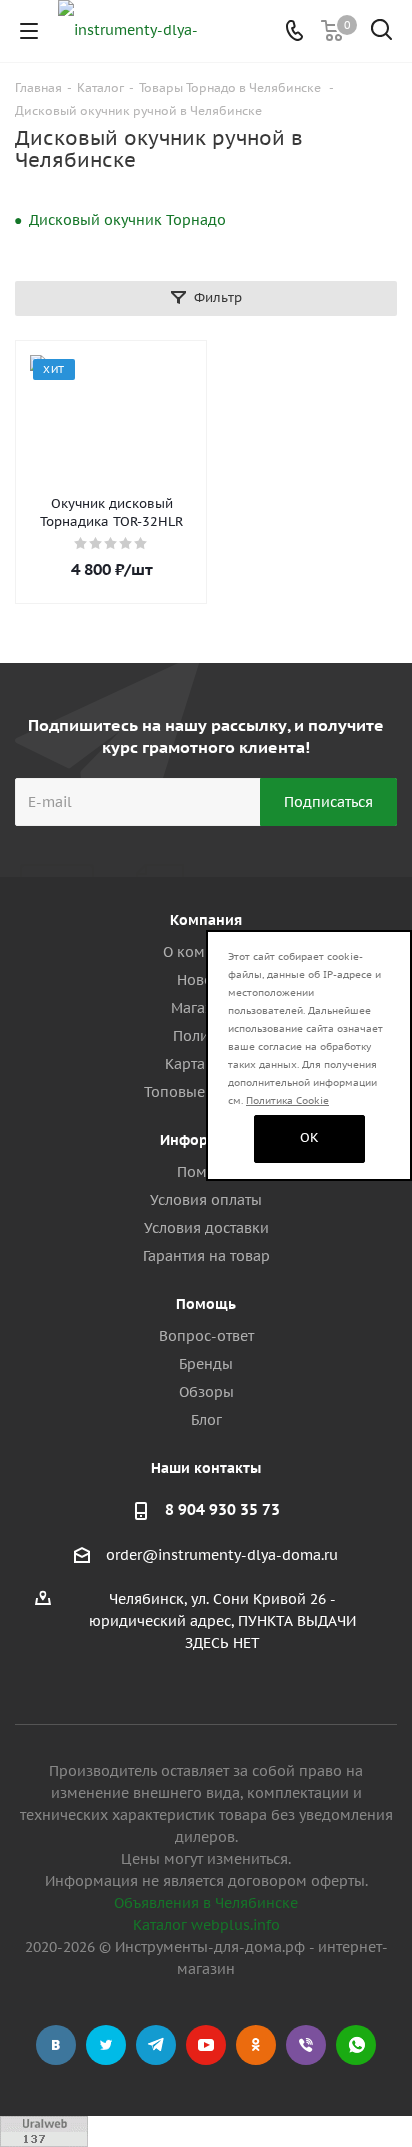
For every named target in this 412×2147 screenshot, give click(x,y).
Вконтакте (56, 2045)
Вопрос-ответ (206, 1336)
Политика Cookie (287, 1100)
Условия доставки (206, 1228)
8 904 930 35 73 (222, 1509)
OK (309, 1137)
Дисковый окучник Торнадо (127, 220)
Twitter (106, 2045)
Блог (206, 1420)
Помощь (206, 1304)
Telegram (156, 2045)
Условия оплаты (206, 1200)
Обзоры (206, 1392)
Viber (306, 2045)
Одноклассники (256, 2045)
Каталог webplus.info (206, 1925)
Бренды (206, 1364)
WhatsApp (356, 2045)
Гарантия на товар (206, 1256)
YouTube (206, 2045)
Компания (206, 920)
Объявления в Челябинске (206, 1903)
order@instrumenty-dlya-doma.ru (222, 1555)
